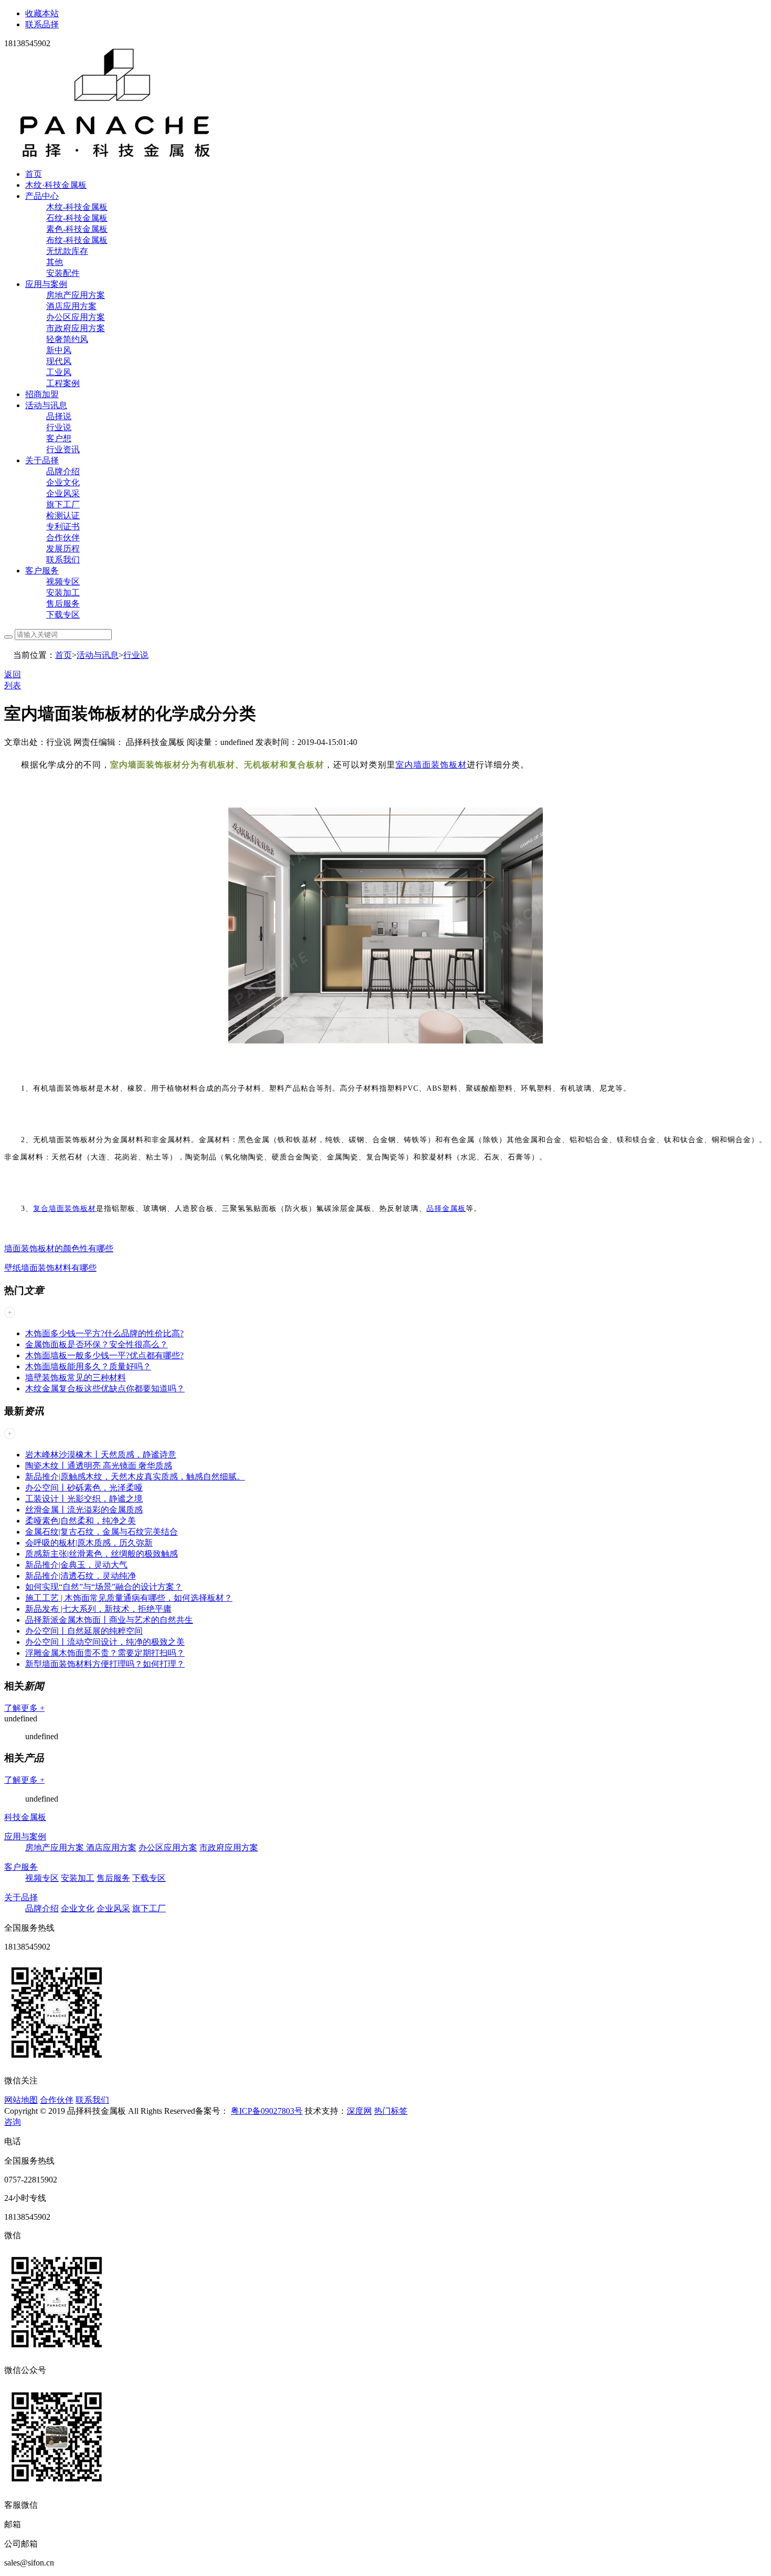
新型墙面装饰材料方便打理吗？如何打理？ (105, 1664)
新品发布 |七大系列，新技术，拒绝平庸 (98, 1609)
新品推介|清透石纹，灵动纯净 (81, 1576)
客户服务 (42, 571)
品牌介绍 (63, 471)
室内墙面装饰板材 (431, 765)
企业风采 (63, 493)
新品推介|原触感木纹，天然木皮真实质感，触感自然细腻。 (135, 1477)
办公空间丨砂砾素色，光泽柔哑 (84, 1488)
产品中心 (42, 196)
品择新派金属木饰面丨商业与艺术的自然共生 (109, 1620)
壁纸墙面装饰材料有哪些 (50, 1268)
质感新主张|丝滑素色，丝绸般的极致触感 (101, 1554)
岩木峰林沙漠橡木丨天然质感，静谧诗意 (101, 1455)
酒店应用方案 (71, 306)
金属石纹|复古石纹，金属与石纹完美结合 (101, 1532)
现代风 (59, 361)
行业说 (59, 427)
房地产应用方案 (76, 295)
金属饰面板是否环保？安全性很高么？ (97, 1344)
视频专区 (63, 582)
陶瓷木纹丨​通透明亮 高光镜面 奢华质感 (99, 1466)
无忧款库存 (67, 251)
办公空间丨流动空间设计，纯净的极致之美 (105, 1642)
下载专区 (63, 615)
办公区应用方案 (76, 317)
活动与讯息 (46, 405)
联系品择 (42, 24)
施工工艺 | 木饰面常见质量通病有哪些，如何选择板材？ (129, 1598)
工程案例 (63, 383)
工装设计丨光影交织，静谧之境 (84, 1499)
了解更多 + (24, 1708)
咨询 (13, 2122)
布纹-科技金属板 (77, 240)
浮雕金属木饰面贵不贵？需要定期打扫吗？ (105, 1653)
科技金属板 (25, 1817)
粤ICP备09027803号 (267, 2111)
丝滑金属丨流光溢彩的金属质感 (84, 1510)
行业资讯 (63, 449)
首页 (34, 174)
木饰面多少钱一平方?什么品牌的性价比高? (104, 1333)
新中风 (59, 350)
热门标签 (391, 2111)
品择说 (59, 416)
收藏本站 (42, 13)
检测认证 (63, 515)
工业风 (59, 372)
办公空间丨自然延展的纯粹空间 (84, 1631)
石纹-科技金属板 (77, 218)
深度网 (359, 2111)
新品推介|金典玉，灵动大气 (76, 1565)
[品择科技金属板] (115, 156)
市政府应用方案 (76, 328)
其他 (55, 262)
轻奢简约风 (67, 339)
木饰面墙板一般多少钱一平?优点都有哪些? (104, 1355)
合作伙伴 (63, 537)
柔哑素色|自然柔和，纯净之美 (81, 1521)
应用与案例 (46, 284)
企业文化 (63, 482)
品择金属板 (446, 1209)
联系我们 (63, 560)
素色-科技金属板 (77, 229)
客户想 (59, 438)
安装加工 (63, 593)
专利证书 (63, 526)
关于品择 (42, 460)
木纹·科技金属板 (56, 185)
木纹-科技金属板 (77, 207)
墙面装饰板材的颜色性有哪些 (59, 1248)
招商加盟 (42, 394)
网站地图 (21, 2100)
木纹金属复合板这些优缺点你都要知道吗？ (105, 1388)
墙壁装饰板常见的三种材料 (76, 1377)
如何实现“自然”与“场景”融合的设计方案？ (104, 1587)
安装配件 (63, 273)
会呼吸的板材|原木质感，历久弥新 (89, 1543)
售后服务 (63, 604)
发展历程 (63, 549)
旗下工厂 (63, 504)
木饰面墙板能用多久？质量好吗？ (88, 1366)
